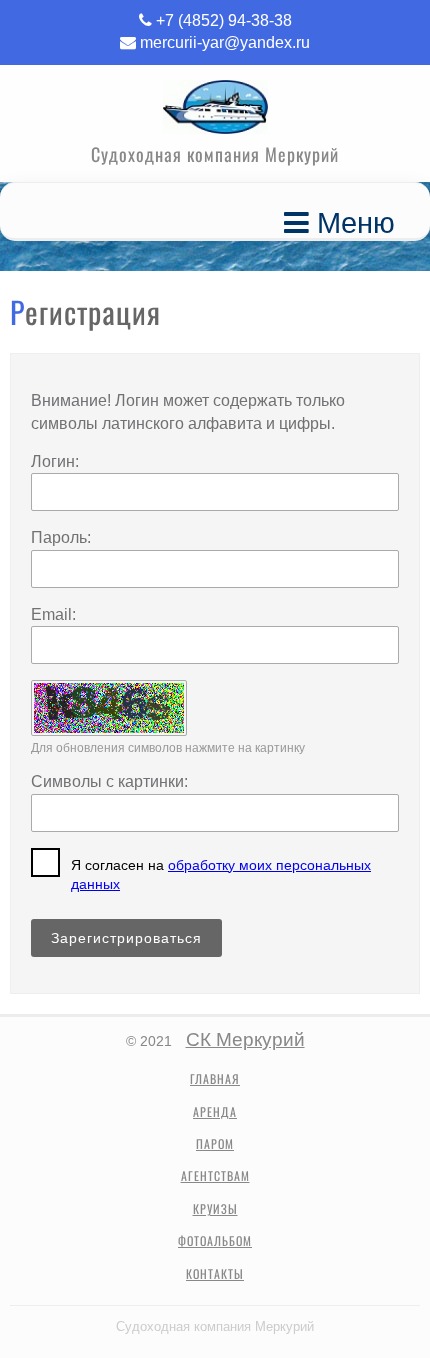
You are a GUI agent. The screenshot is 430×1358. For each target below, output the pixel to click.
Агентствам (215, 1176)
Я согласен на (221, 875)
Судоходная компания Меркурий (215, 1326)
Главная (215, 1079)
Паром (215, 1144)
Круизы (215, 1209)
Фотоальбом (215, 1241)
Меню (352, 223)
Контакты (215, 1274)
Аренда (215, 1112)
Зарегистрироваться (126, 938)
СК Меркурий (245, 1039)
